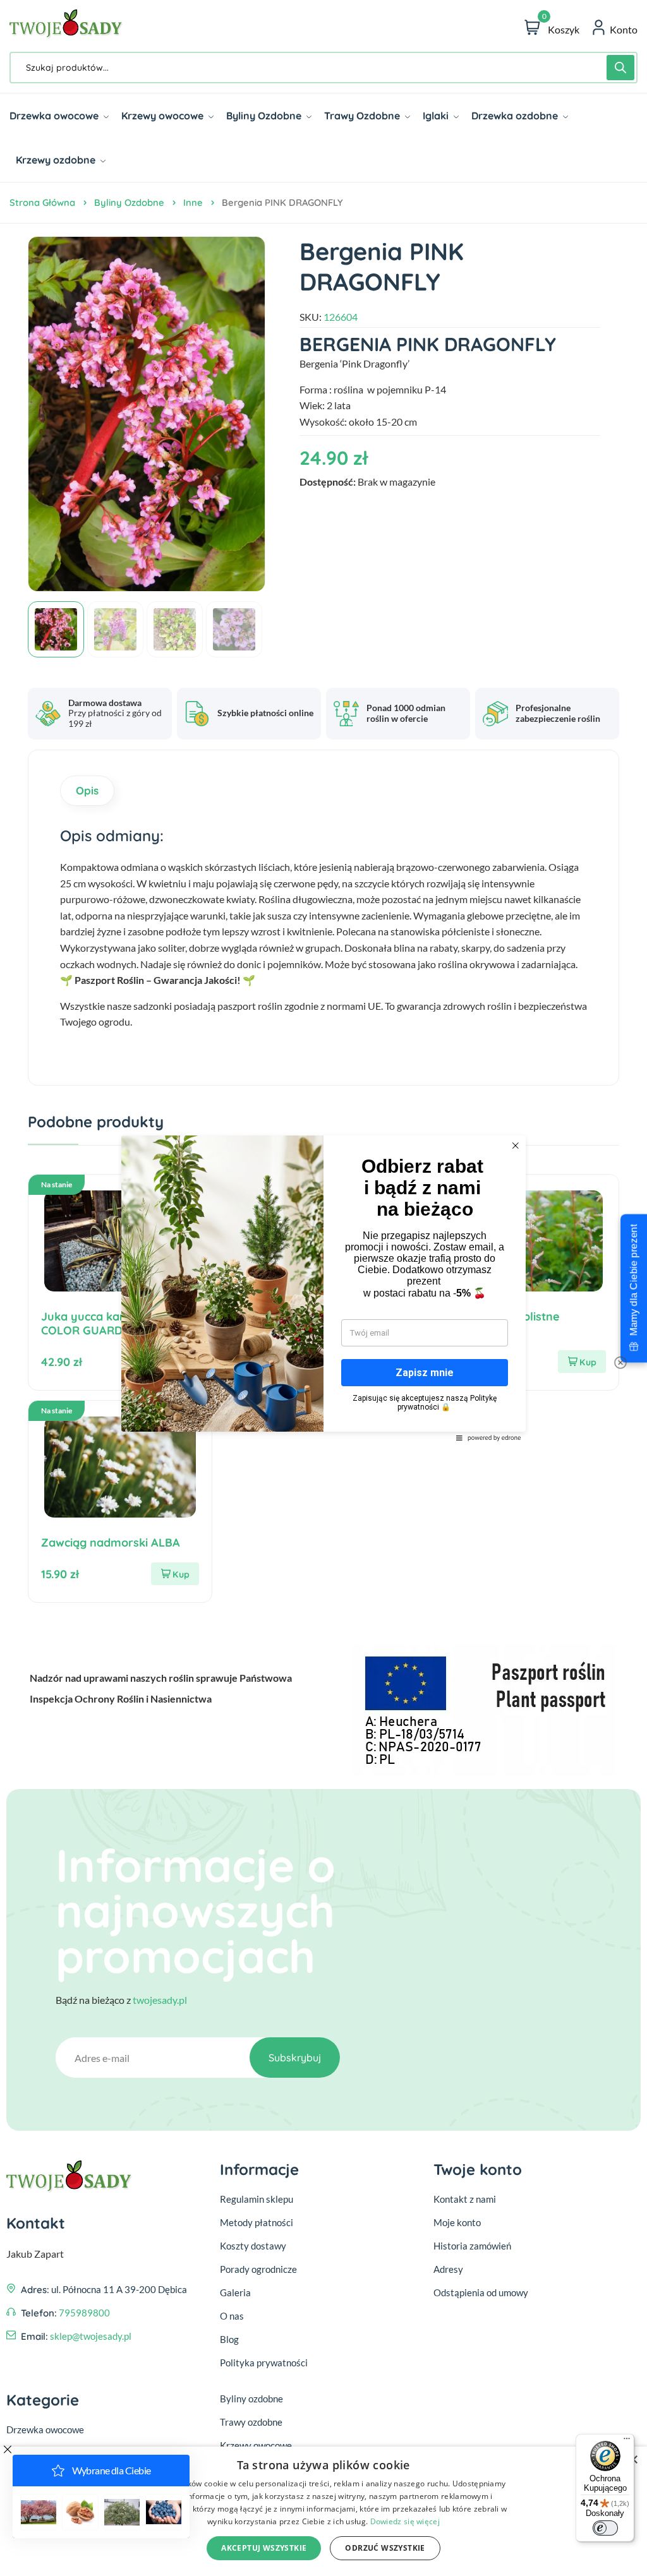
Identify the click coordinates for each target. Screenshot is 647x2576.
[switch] (605, 2528)
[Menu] (627, 2441)
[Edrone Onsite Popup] (323, 1288)
